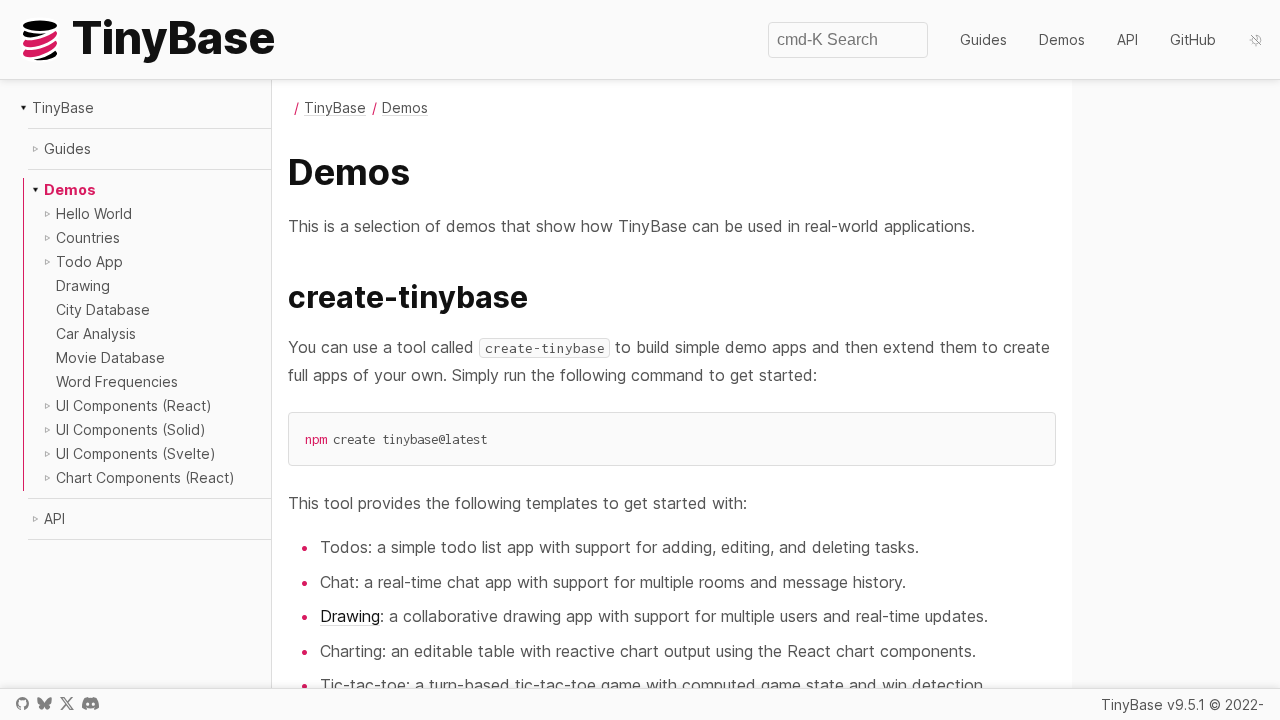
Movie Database (110, 357)
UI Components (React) (134, 405)
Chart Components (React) (145, 477)
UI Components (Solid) (131, 429)
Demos (1062, 39)
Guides (983, 39)
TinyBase (63, 107)
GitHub (1193, 39)
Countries (88, 237)
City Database (103, 309)
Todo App (89, 261)
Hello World (94, 213)
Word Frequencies (117, 381)
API (1127, 39)
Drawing (83, 285)
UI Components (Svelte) (136, 453)
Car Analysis (96, 333)
